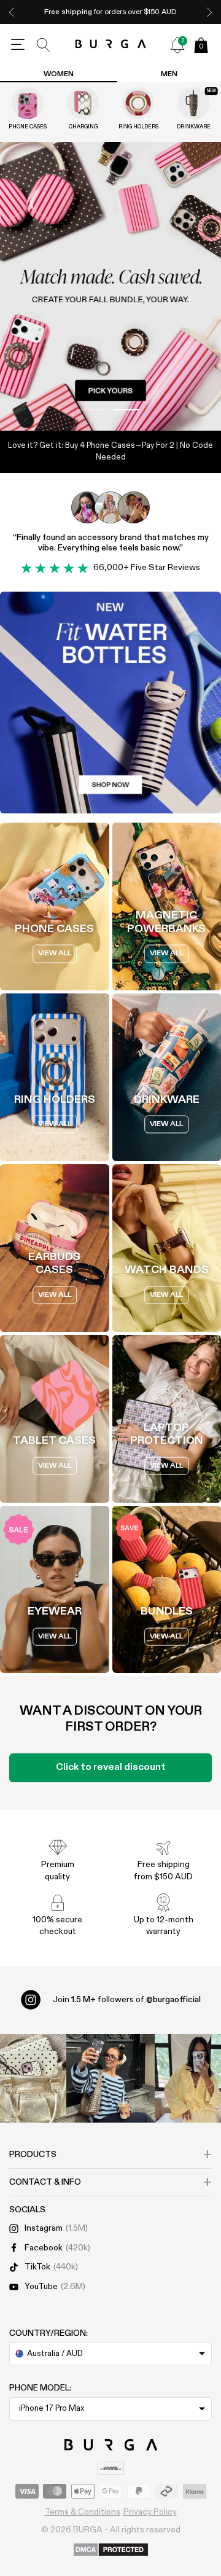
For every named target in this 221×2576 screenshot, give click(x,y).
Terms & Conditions (83, 2512)
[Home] (111, 45)
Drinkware (194, 127)
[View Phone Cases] (28, 103)
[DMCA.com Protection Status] (111, 2550)
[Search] (44, 45)
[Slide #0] (94, 410)
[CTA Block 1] (110, 703)
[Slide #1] (127, 410)
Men (169, 74)
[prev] (12, 12)
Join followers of (127, 2000)
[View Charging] (83, 103)
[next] (209, 12)
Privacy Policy (150, 2512)
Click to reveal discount (111, 1768)
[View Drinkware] (193, 103)
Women (59, 74)
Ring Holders (138, 127)
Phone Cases (28, 127)
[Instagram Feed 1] (110, 2078)
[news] (177, 45)
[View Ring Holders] (138, 103)
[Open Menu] (18, 45)
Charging (83, 127)
